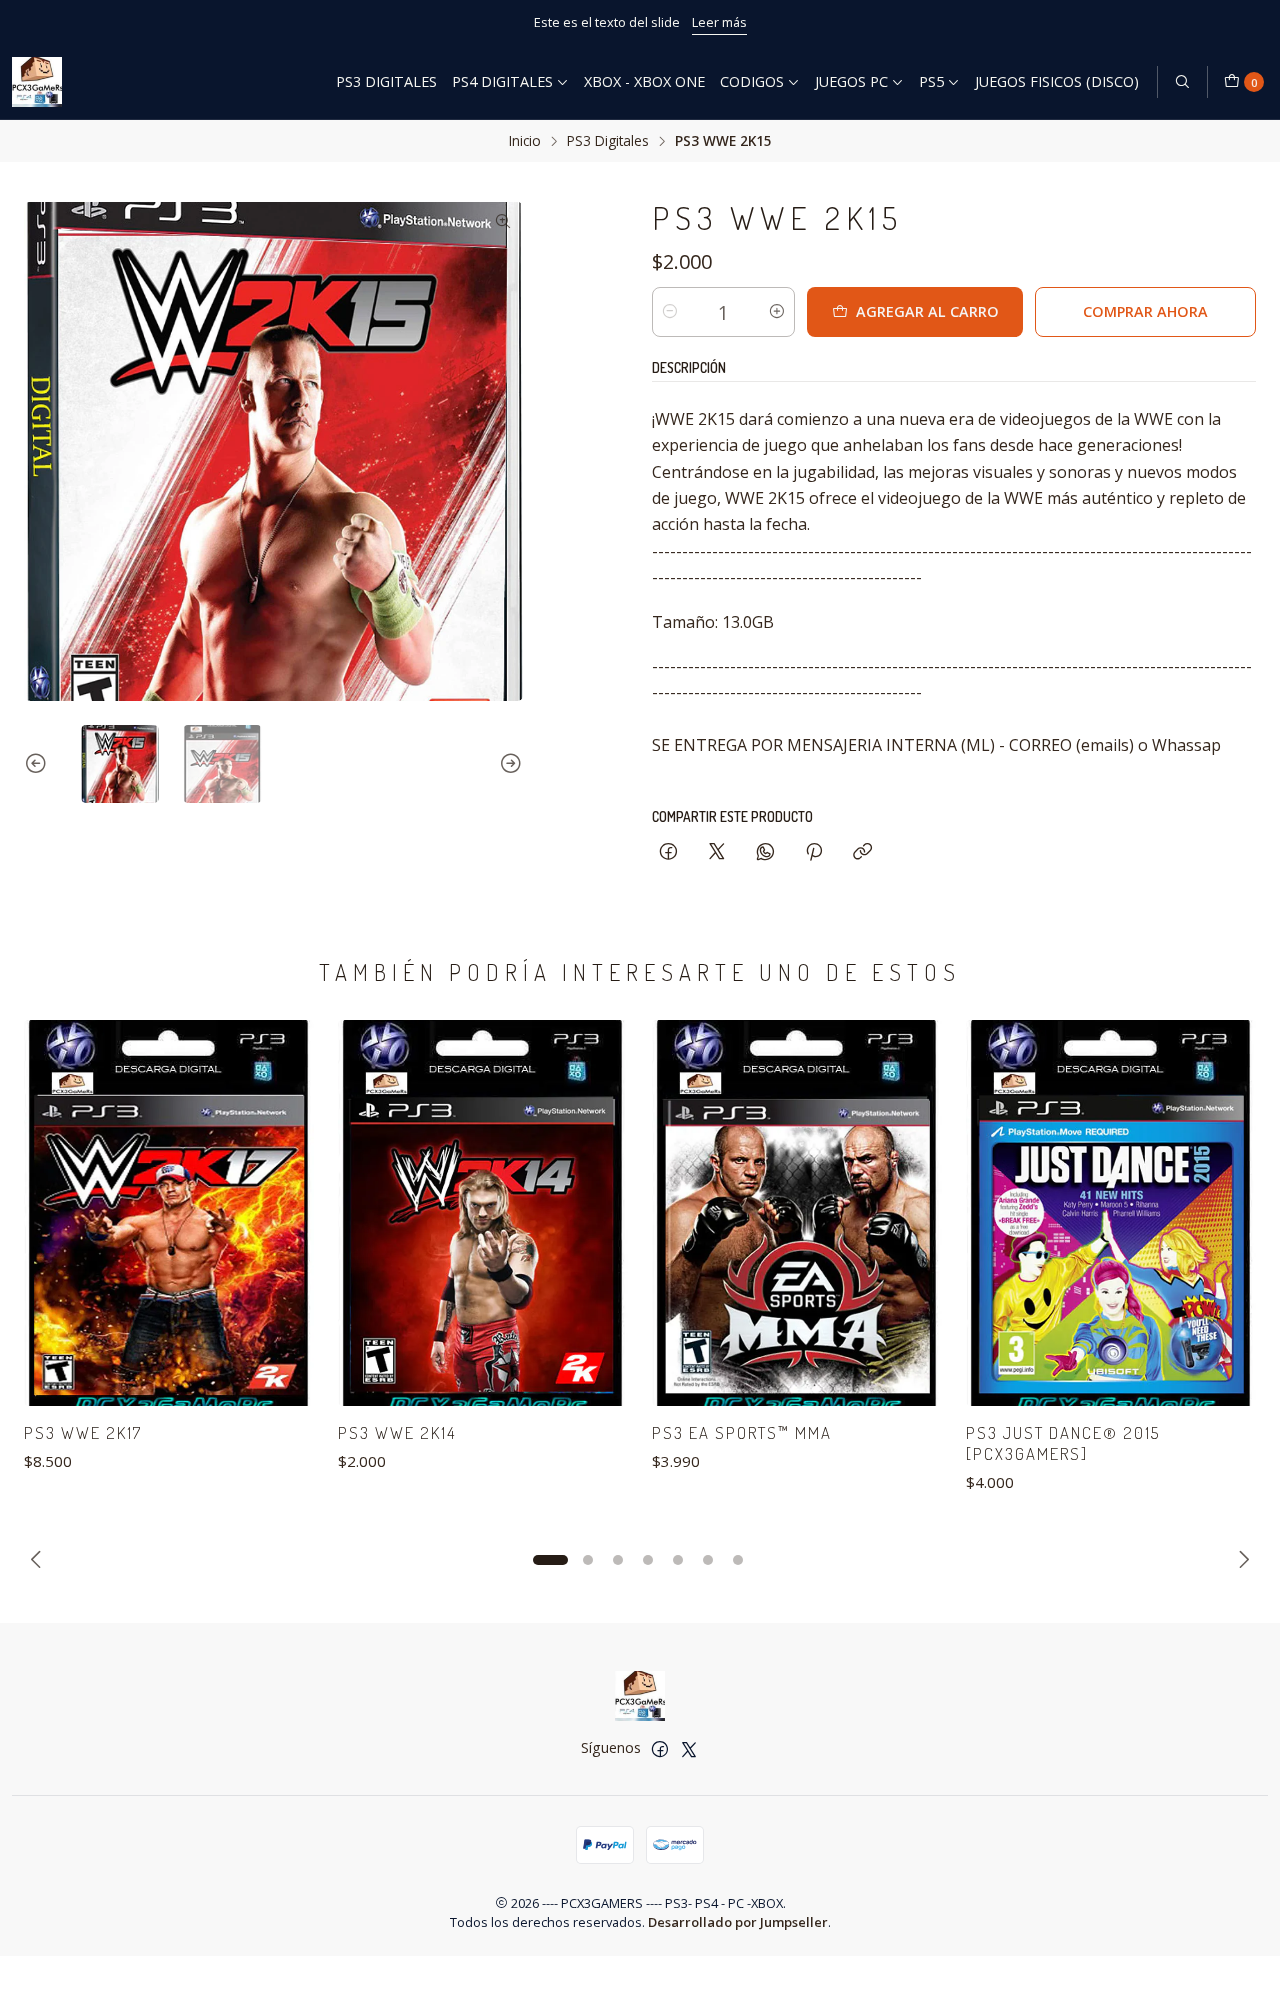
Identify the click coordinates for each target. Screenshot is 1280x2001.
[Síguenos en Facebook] (660, 1749)
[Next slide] (508, 764)
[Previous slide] (39, 764)
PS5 (931, 81)
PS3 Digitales (386, 81)
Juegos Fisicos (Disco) (1057, 81)
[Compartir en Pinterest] (814, 852)
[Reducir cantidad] (670, 312)
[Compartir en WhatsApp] (765, 852)
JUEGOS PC (851, 81)
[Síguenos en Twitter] (689, 1749)
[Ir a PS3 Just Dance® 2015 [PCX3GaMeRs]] (1111, 1213)
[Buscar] (1182, 82)
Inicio (525, 141)
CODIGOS (752, 81)
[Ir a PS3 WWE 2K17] (169, 1213)
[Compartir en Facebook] (668, 852)
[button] (550, 1560)
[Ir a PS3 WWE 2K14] (483, 1213)
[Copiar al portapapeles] (862, 852)
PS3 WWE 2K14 (397, 1432)
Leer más (719, 22)
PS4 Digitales (502, 81)
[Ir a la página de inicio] (37, 82)
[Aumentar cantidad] (777, 312)
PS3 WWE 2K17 (83, 1432)
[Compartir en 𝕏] (717, 852)
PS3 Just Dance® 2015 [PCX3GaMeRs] (1063, 1443)
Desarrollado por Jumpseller (738, 1922)
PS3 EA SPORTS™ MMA (742, 1432)
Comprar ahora (1145, 310)
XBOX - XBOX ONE (644, 81)
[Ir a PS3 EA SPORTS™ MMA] (797, 1213)
